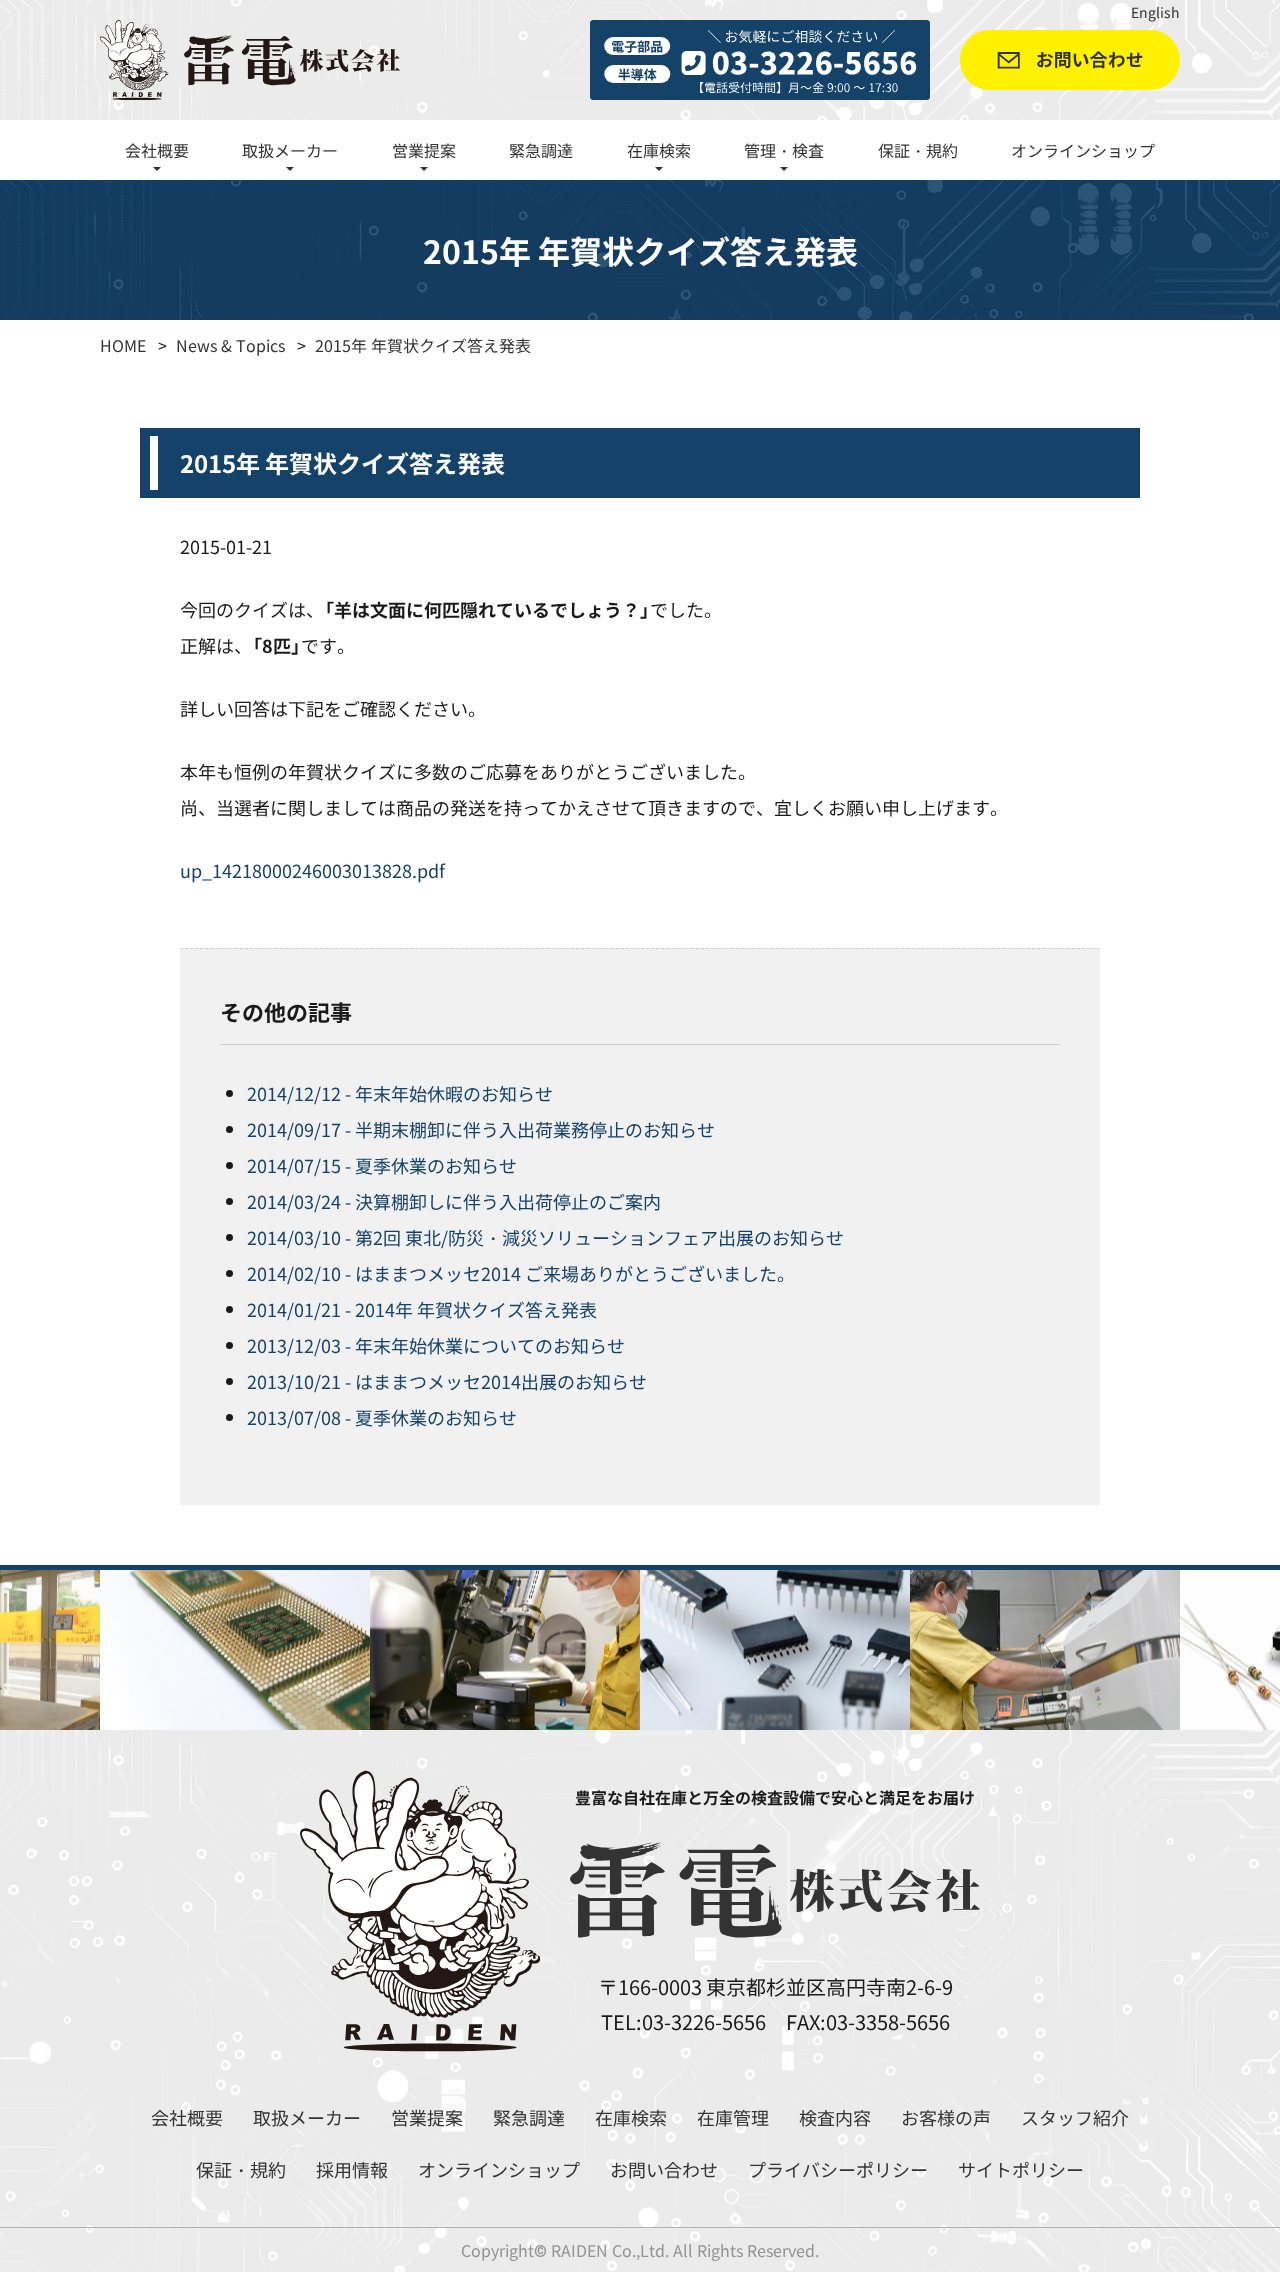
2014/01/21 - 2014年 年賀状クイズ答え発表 (422, 1309)
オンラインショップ (1083, 150)
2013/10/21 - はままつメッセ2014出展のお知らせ (447, 1381)
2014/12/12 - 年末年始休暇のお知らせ (400, 1093)
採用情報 (352, 2169)
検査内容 (835, 2117)
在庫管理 (733, 2117)
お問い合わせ (664, 2169)
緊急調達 (541, 150)
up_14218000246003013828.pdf (312, 870)
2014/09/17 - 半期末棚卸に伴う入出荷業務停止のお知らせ (481, 1129)
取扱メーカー (307, 2117)
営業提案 (427, 2117)
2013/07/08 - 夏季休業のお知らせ (382, 1417)
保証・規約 (918, 150)
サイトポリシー (1021, 2169)
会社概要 (187, 2117)
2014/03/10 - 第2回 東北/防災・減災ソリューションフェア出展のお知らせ (545, 1237)
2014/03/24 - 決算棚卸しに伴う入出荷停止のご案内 (454, 1201)
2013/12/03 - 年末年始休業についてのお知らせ (436, 1345)
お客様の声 (946, 2117)
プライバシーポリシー (838, 2169)
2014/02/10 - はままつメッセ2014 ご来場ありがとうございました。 (521, 1273)
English (1155, 12)
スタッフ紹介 (1075, 2117)
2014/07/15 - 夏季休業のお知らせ (382, 1165)
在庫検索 (631, 2117)
